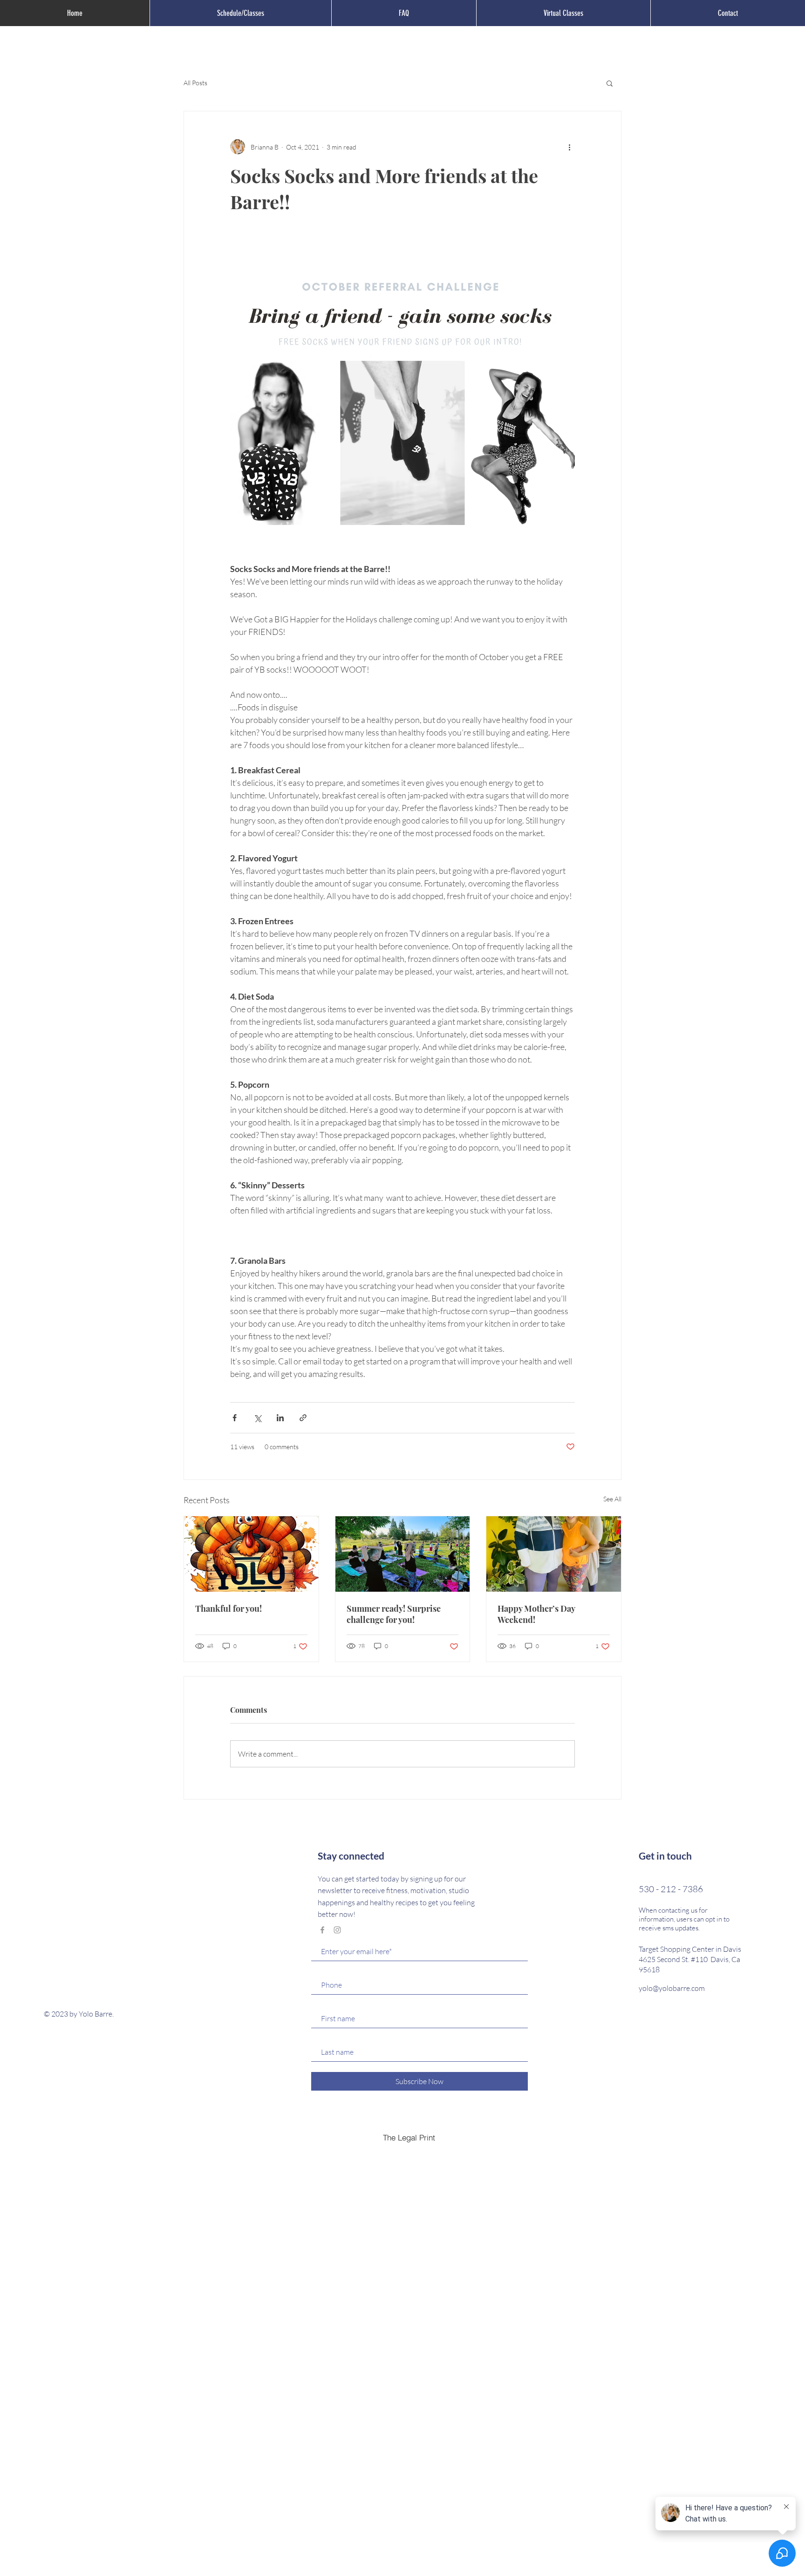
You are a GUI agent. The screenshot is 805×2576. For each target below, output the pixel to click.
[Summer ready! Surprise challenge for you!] (403, 1554)
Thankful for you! (229, 1608)
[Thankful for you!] (251, 1554)
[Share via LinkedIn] (280, 1418)
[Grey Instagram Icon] (337, 1930)
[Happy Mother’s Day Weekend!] (554, 1554)
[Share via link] (303, 1418)
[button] (610, 83)
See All (612, 1499)
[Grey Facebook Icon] (322, 1930)
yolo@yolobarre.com (672, 1988)
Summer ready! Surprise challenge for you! (394, 1614)
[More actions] (569, 147)
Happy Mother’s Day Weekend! (536, 1614)
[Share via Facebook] (235, 1418)
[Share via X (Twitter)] (257, 1418)
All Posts (195, 83)
